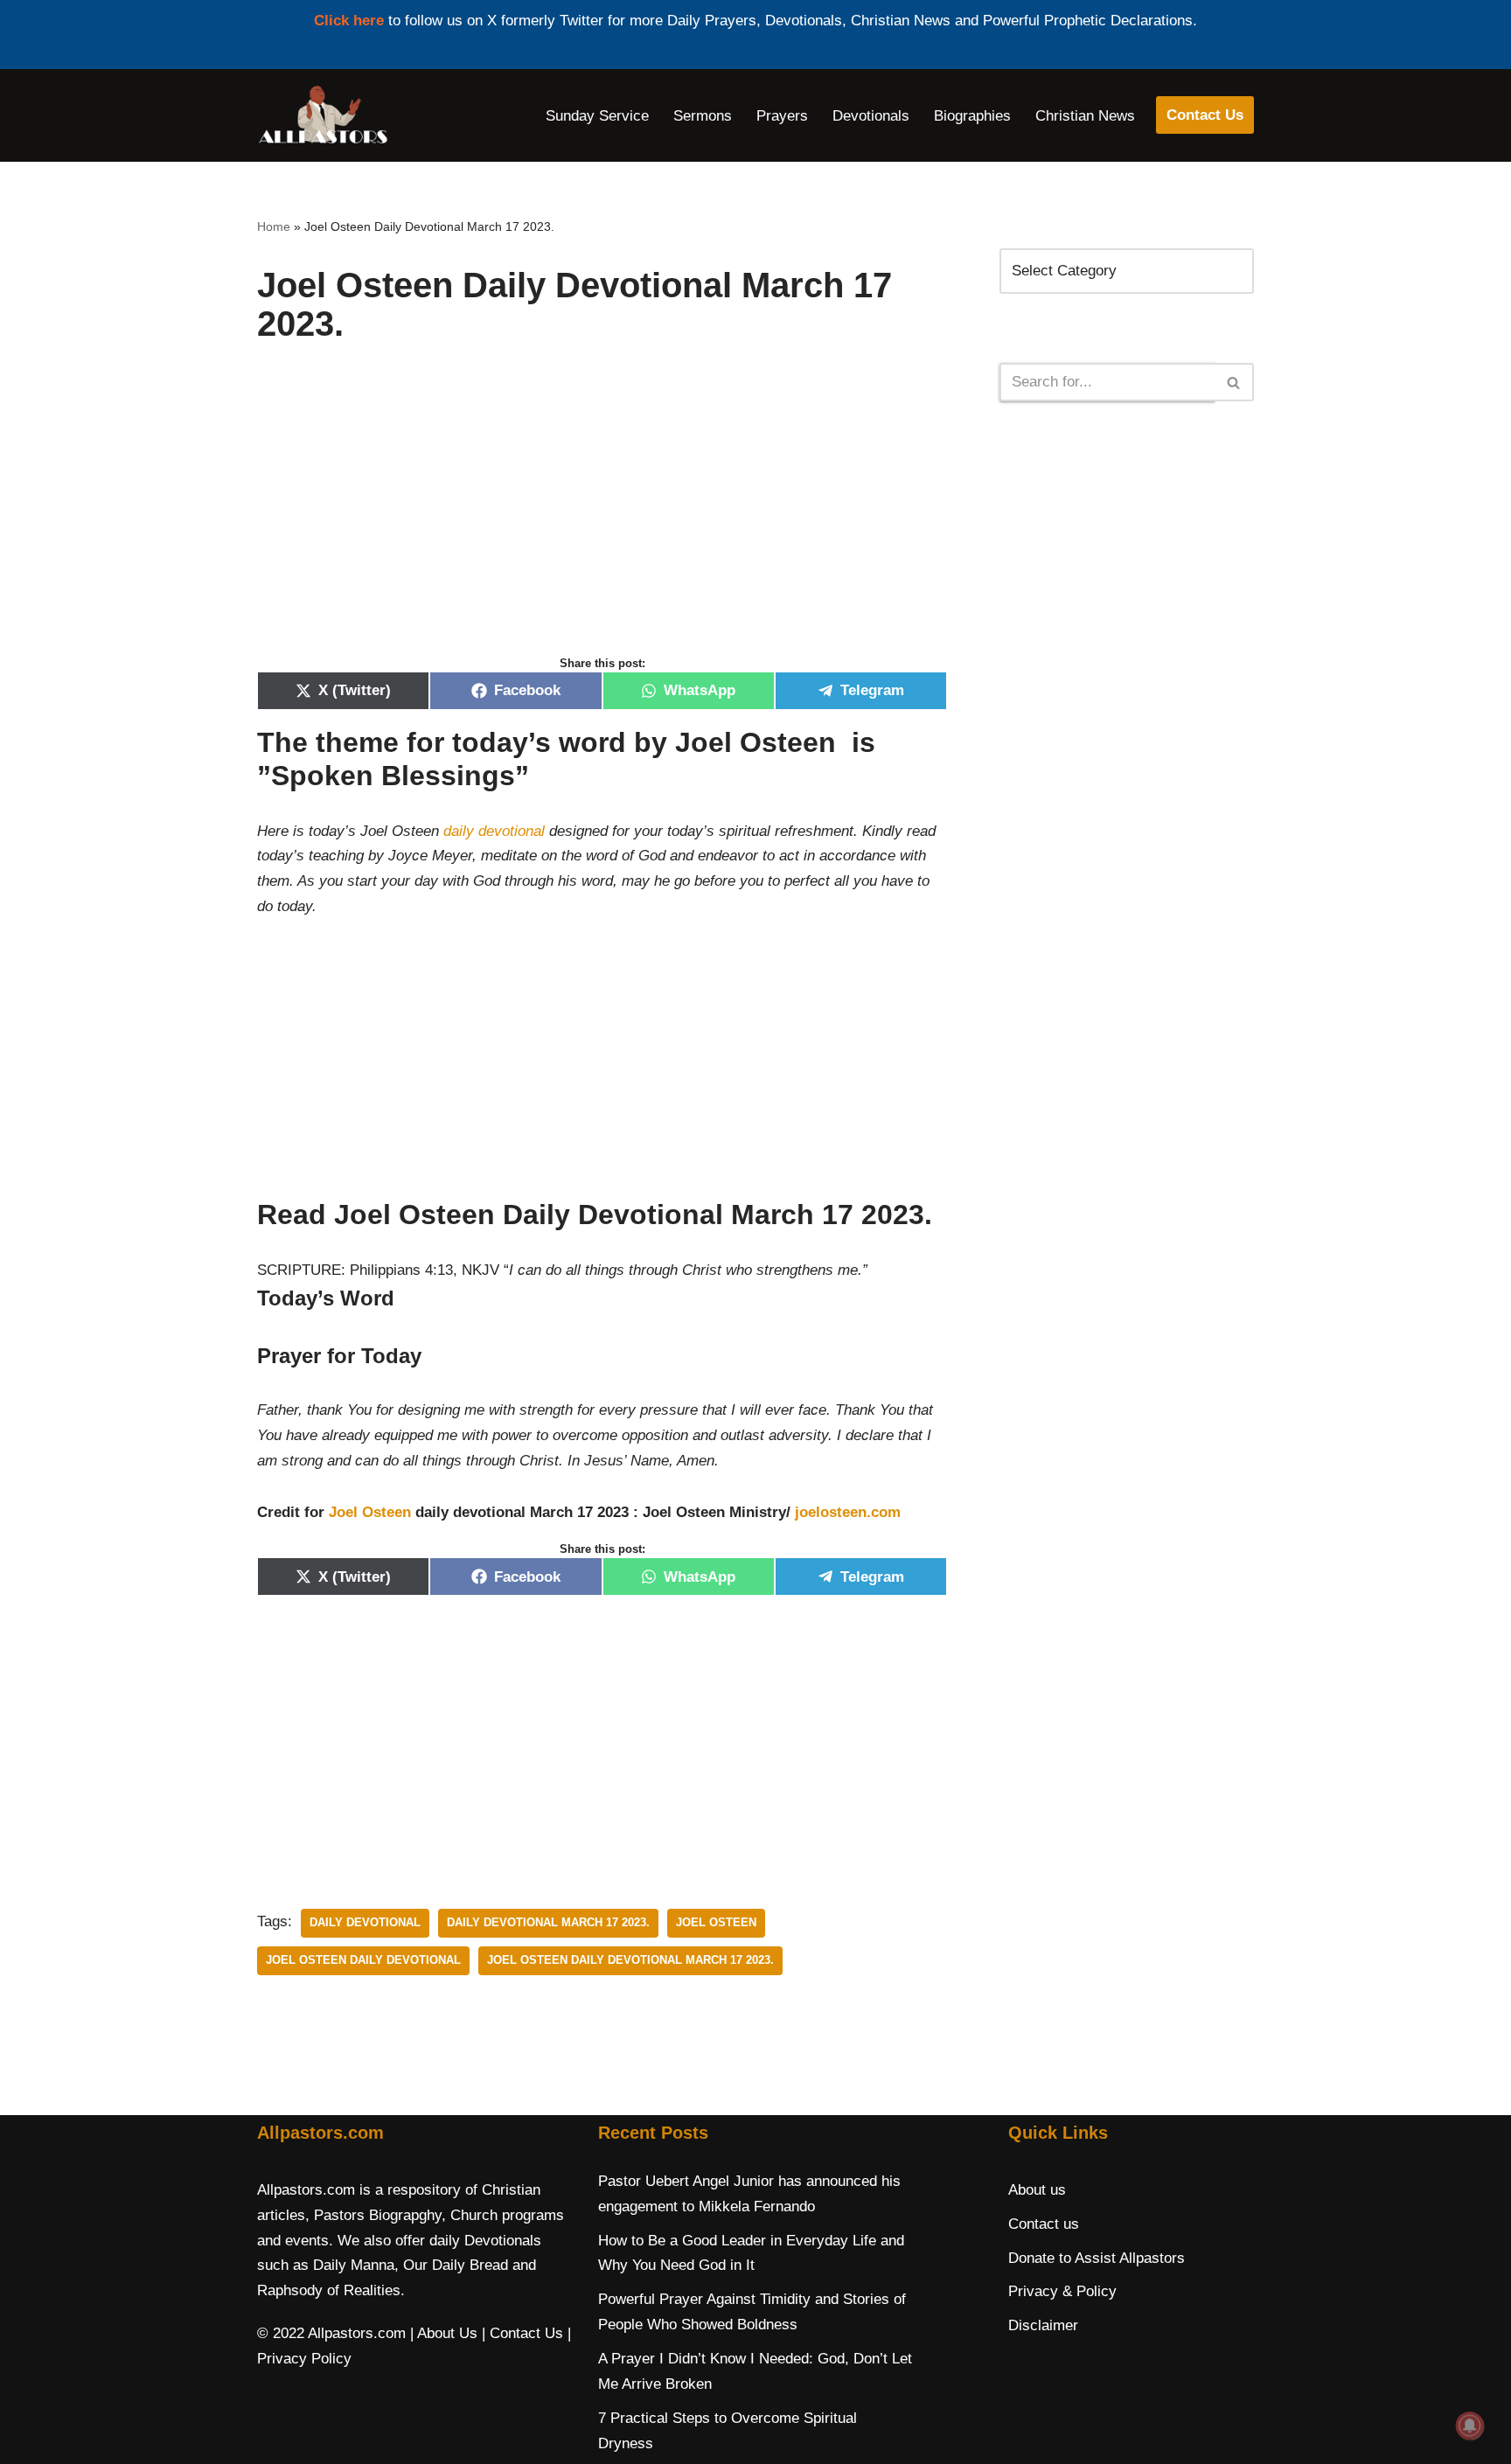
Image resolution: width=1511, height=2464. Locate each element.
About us (1037, 2190)
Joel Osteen (370, 1512)
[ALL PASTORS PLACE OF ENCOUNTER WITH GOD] (323, 115)
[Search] (1234, 382)
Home (274, 226)
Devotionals (871, 116)
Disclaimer (1043, 2325)
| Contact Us (522, 2333)
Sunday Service (597, 116)
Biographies (972, 116)
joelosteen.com (848, 1512)
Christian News (1085, 116)
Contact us (1044, 2224)
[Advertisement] (602, 518)
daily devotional (494, 831)
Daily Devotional (365, 1922)
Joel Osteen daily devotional (363, 1960)
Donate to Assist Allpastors (1097, 2258)
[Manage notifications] (1470, 2426)
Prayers (782, 116)
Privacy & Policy (1062, 2291)
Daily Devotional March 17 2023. (548, 1922)
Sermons (703, 116)
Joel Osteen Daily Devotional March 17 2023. (630, 1960)
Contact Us (1205, 115)
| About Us (444, 2333)
